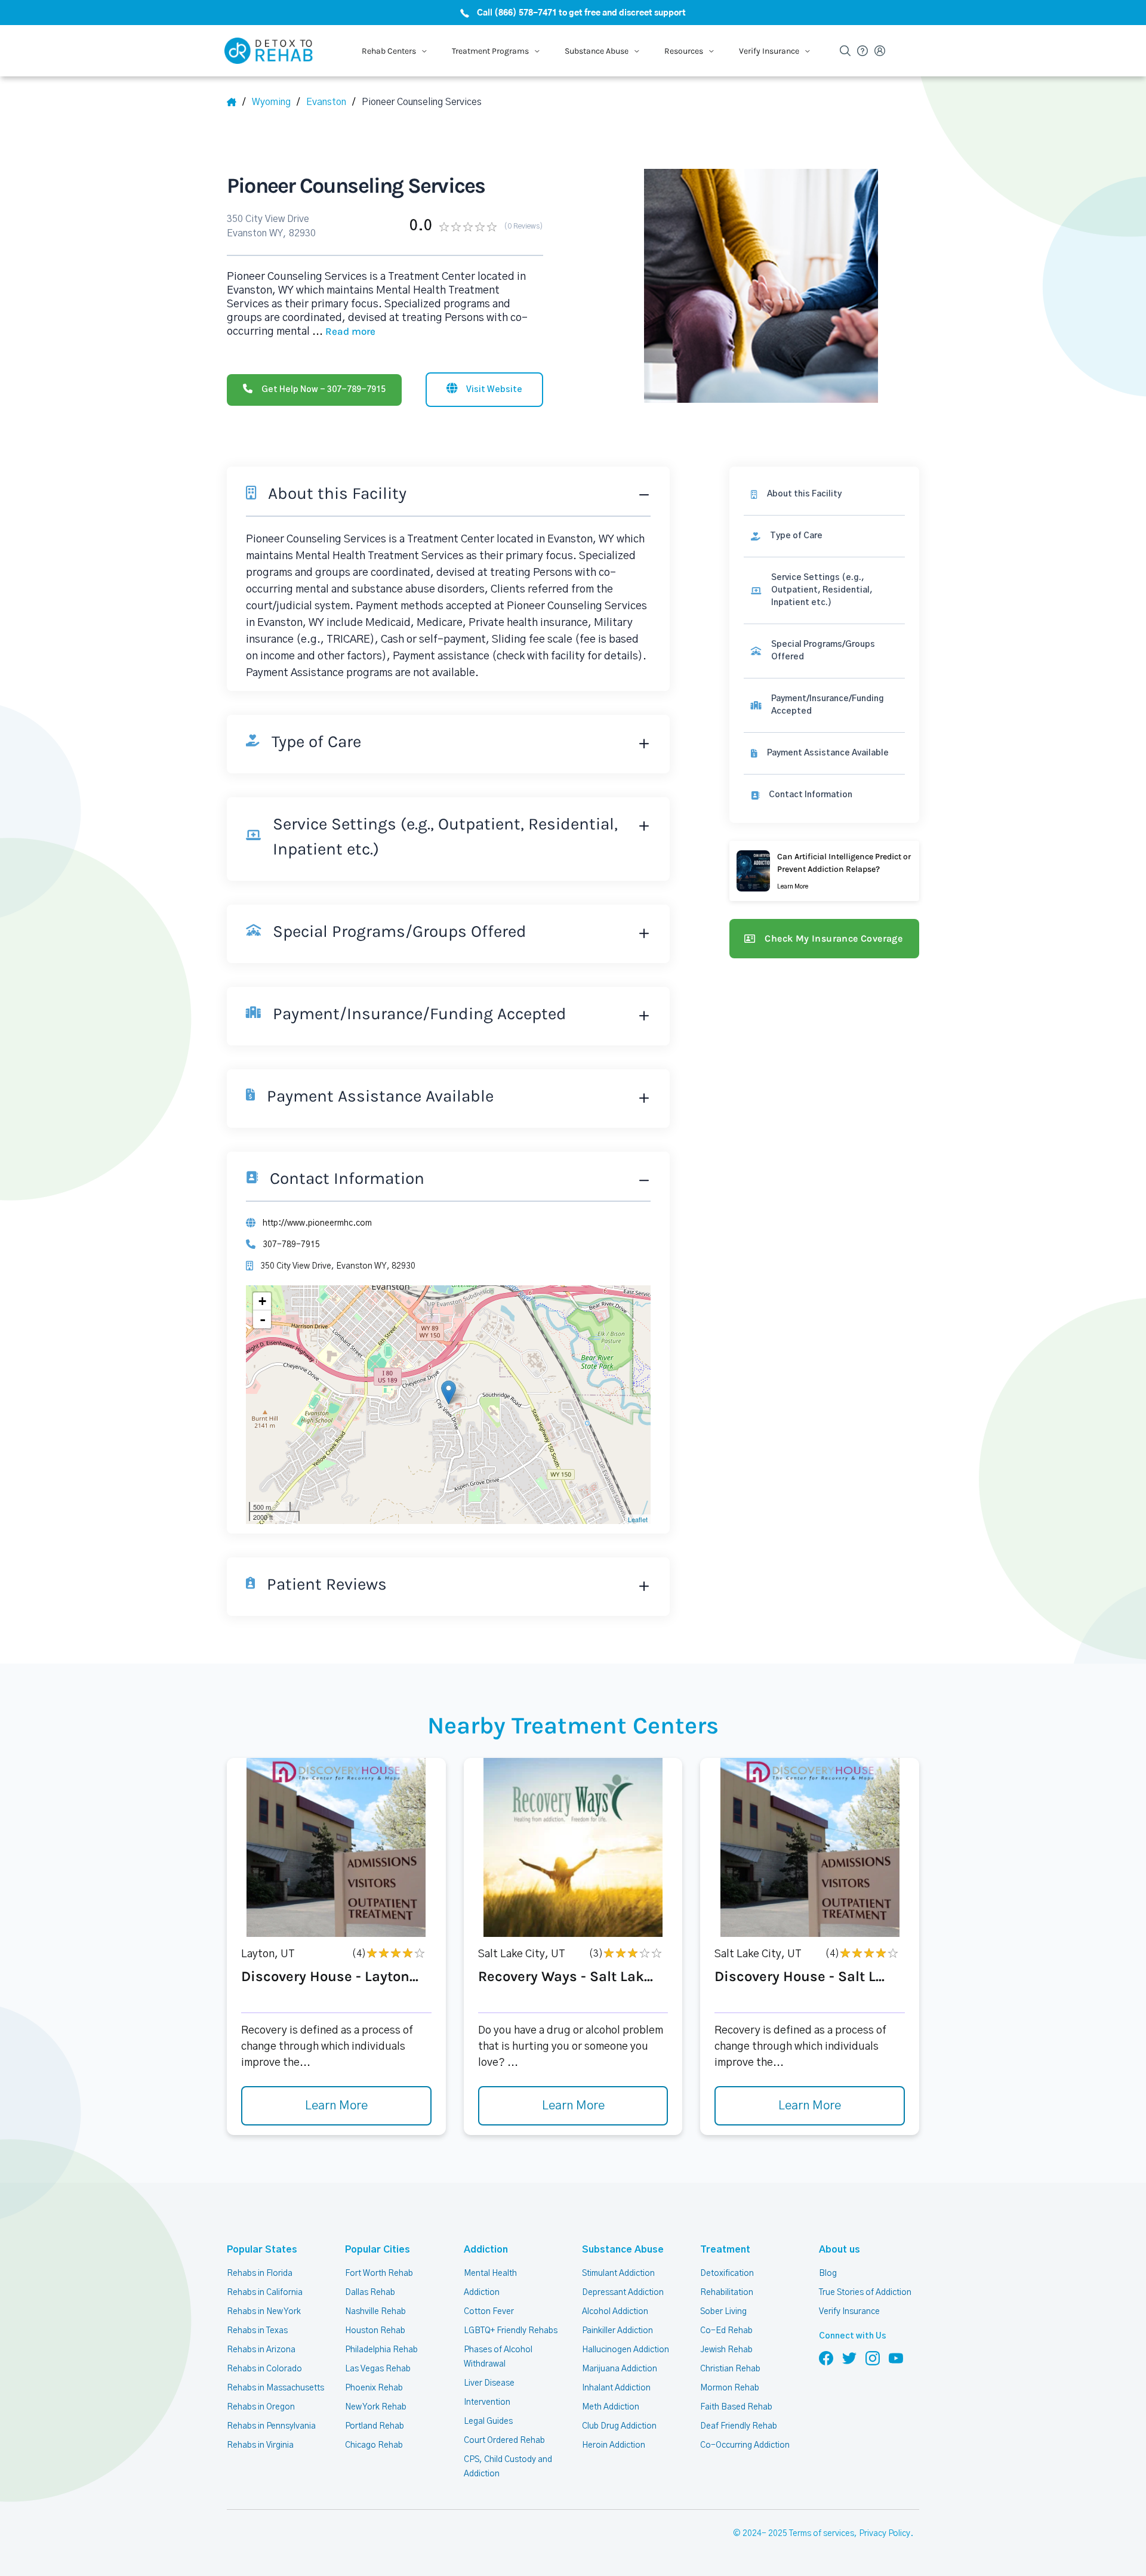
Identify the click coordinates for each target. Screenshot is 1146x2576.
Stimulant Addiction (618, 2273)
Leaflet (638, 1519)
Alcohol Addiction (615, 2312)
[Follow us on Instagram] (873, 2358)
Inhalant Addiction (616, 2388)
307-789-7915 (291, 1245)
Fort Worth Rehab (379, 2273)
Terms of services (822, 2534)
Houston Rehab (375, 2331)
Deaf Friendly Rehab (739, 2426)
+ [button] (262, 1301)
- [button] (263, 1319)
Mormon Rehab (730, 2388)
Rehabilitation (727, 2293)
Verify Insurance (849, 2312)
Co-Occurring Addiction (745, 2445)
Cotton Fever (489, 2312)
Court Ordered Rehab (504, 2441)
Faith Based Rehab (736, 2407)
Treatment (725, 2250)
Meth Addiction (611, 2407)
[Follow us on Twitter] (849, 2358)
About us (840, 2250)
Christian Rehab (730, 2369)
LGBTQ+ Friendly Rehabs (511, 2331)
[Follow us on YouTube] (896, 2358)
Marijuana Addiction (620, 2369)
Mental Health (490, 2273)
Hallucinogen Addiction (626, 2350)
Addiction (486, 2250)
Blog (828, 2273)
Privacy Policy (885, 2534)
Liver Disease (489, 2383)
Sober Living (723, 2312)
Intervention (487, 2402)
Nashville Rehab (375, 2312)
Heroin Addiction (614, 2445)
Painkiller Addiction (617, 2331)
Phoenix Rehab (374, 2388)
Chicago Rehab (374, 2445)
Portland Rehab (375, 2426)
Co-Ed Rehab (726, 2331)
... (344, 332)
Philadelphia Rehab (381, 2350)
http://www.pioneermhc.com (317, 1223)
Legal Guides (488, 2421)
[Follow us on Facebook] (826, 2358)
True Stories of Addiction (865, 2293)
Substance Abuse (623, 2250)
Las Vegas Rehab (378, 2369)
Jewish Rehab (726, 2350)
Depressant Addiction (623, 2293)
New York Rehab (376, 2407)
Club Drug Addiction (619, 2426)
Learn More (336, 2106)
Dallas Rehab (370, 2293)
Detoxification (727, 2273)
